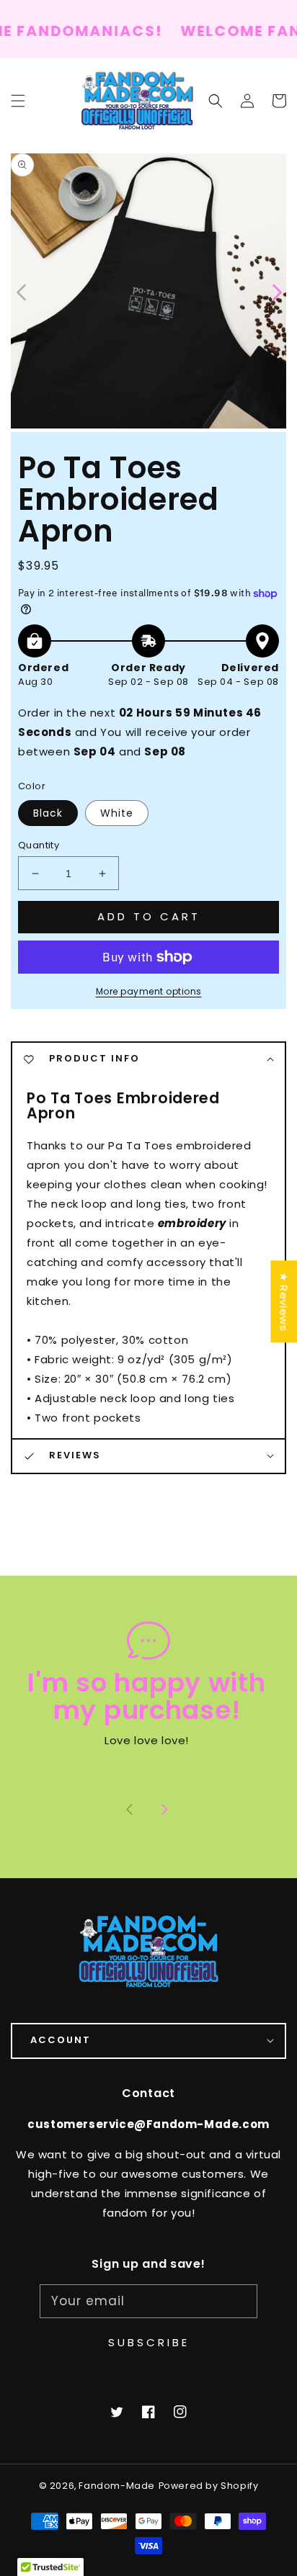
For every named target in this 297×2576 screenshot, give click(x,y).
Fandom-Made (117, 2486)
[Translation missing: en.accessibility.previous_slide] (22, 291)
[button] (216, 101)
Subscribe (149, 2342)
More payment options (149, 991)
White (117, 813)
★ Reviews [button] (284, 1301)
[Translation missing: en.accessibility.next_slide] (164, 1810)
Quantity (39, 845)
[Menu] (18, 101)
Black (48, 813)
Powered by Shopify (209, 2486)
